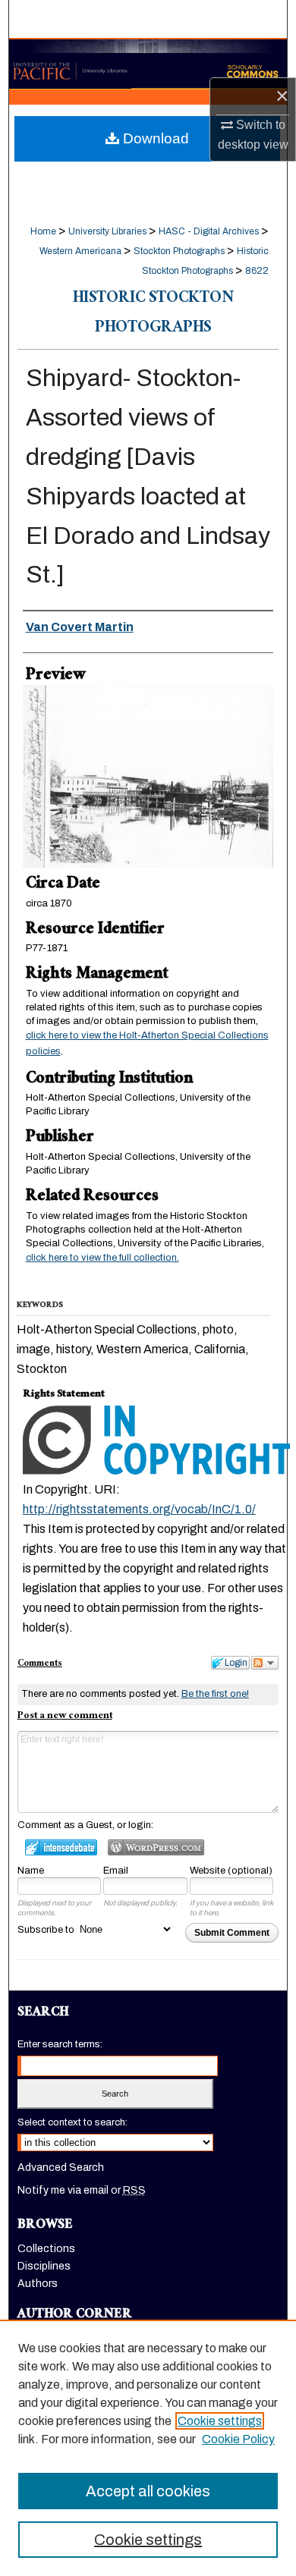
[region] (148, 2448)
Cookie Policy (238, 2439)
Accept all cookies (148, 2491)
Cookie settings (220, 2421)
